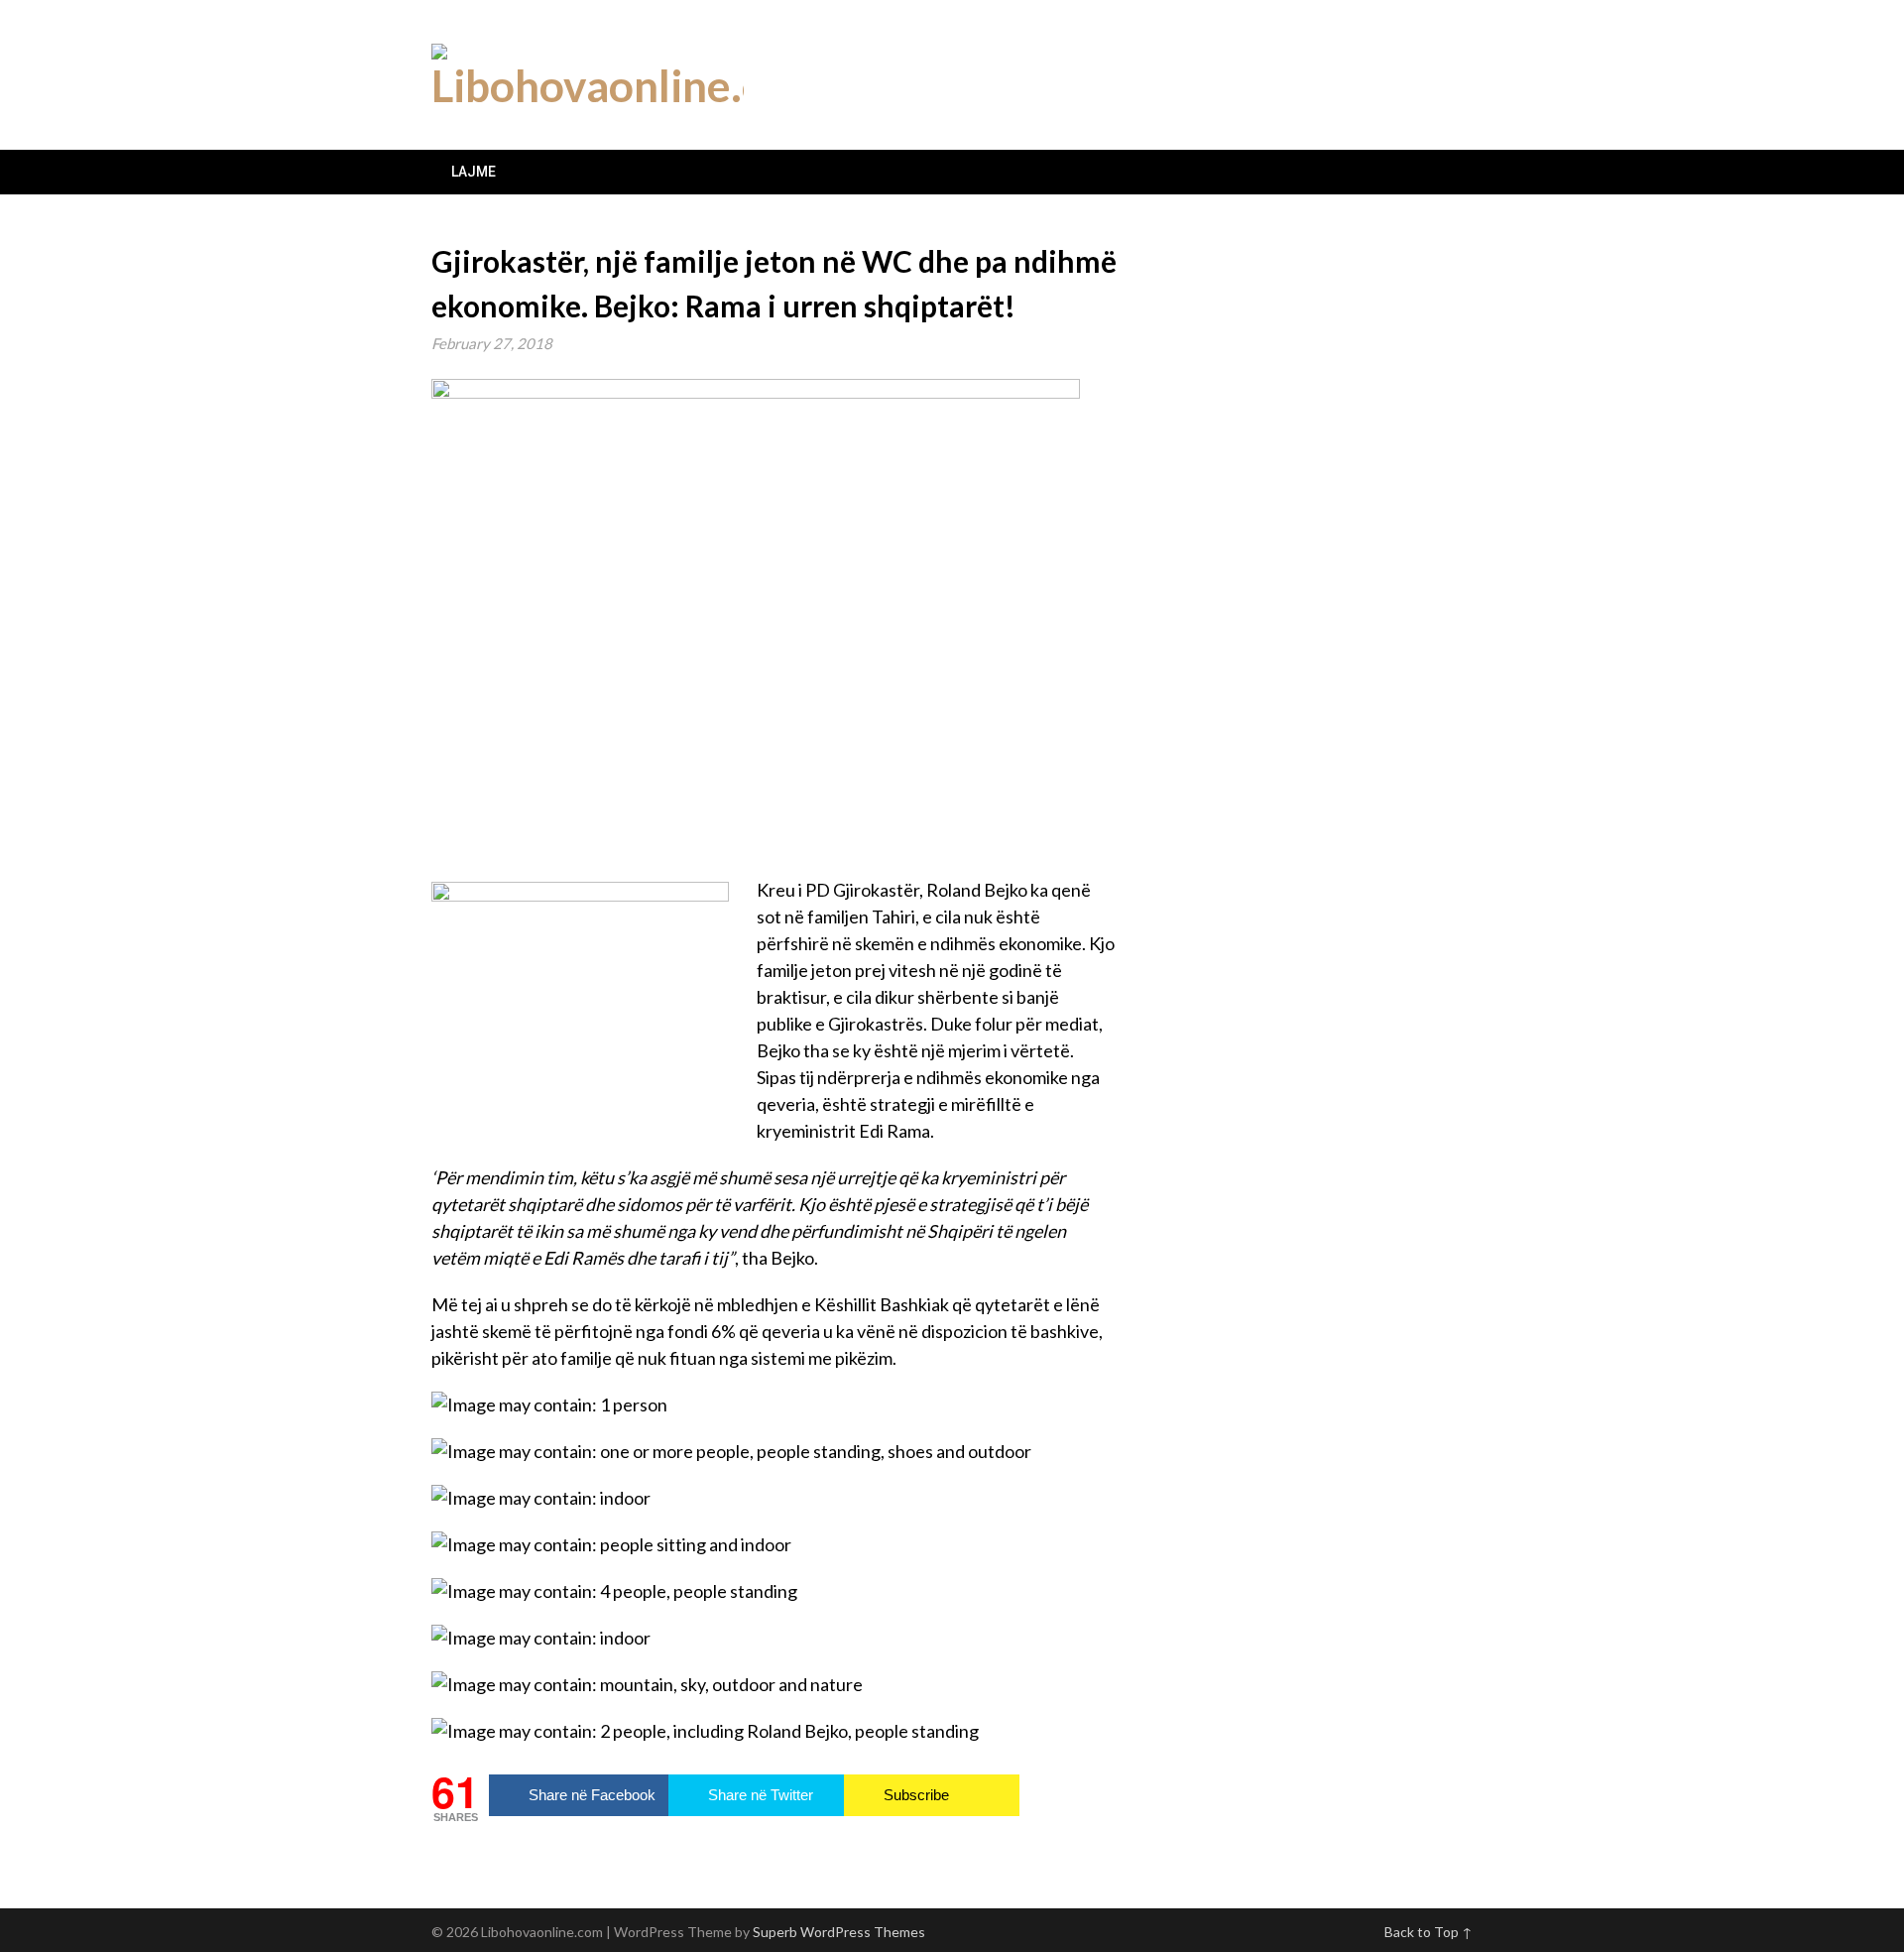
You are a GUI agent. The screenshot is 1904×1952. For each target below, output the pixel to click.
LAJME (474, 172)
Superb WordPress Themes (839, 1932)
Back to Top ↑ (1428, 1932)
